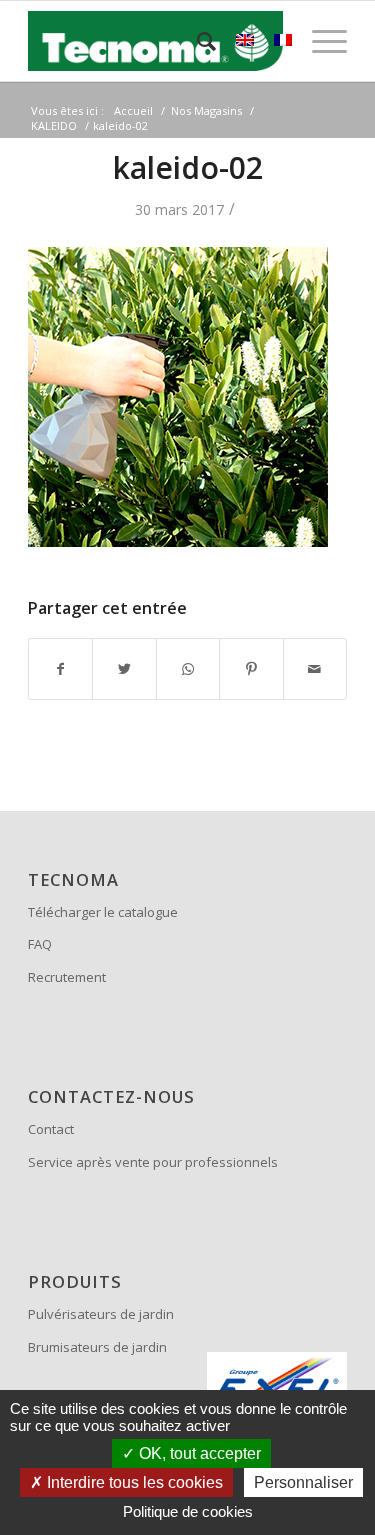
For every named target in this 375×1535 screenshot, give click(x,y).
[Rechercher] (196, 41)
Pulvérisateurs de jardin (101, 1314)
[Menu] (319, 41)
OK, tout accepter (198, 1453)
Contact (51, 1129)
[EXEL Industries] (277, 1388)
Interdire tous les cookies (133, 1482)
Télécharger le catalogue (103, 912)
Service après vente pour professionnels (153, 1162)
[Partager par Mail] (315, 669)
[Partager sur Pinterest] (251, 669)
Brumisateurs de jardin (97, 1347)
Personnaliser (303, 1482)
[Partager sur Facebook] (60, 669)
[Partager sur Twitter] (124, 669)
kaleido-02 (188, 167)
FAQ (40, 944)
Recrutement (67, 977)
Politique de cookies (188, 1511)
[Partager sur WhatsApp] (188, 669)
